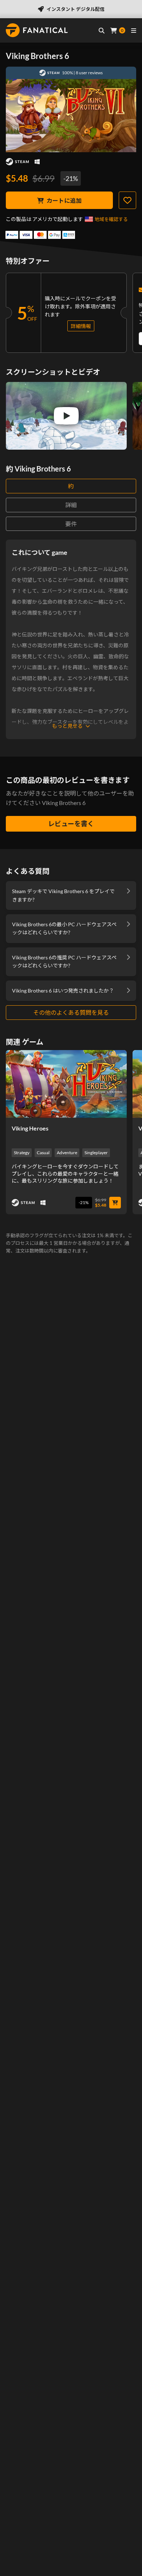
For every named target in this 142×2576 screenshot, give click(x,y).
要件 (71, 524)
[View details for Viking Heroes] (66, 1084)
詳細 (71, 505)
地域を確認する (111, 219)
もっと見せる (67, 726)
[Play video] (66, 416)
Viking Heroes (30, 1128)
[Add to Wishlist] (127, 200)
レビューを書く (71, 824)
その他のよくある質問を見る (71, 1012)
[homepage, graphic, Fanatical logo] (37, 30)
